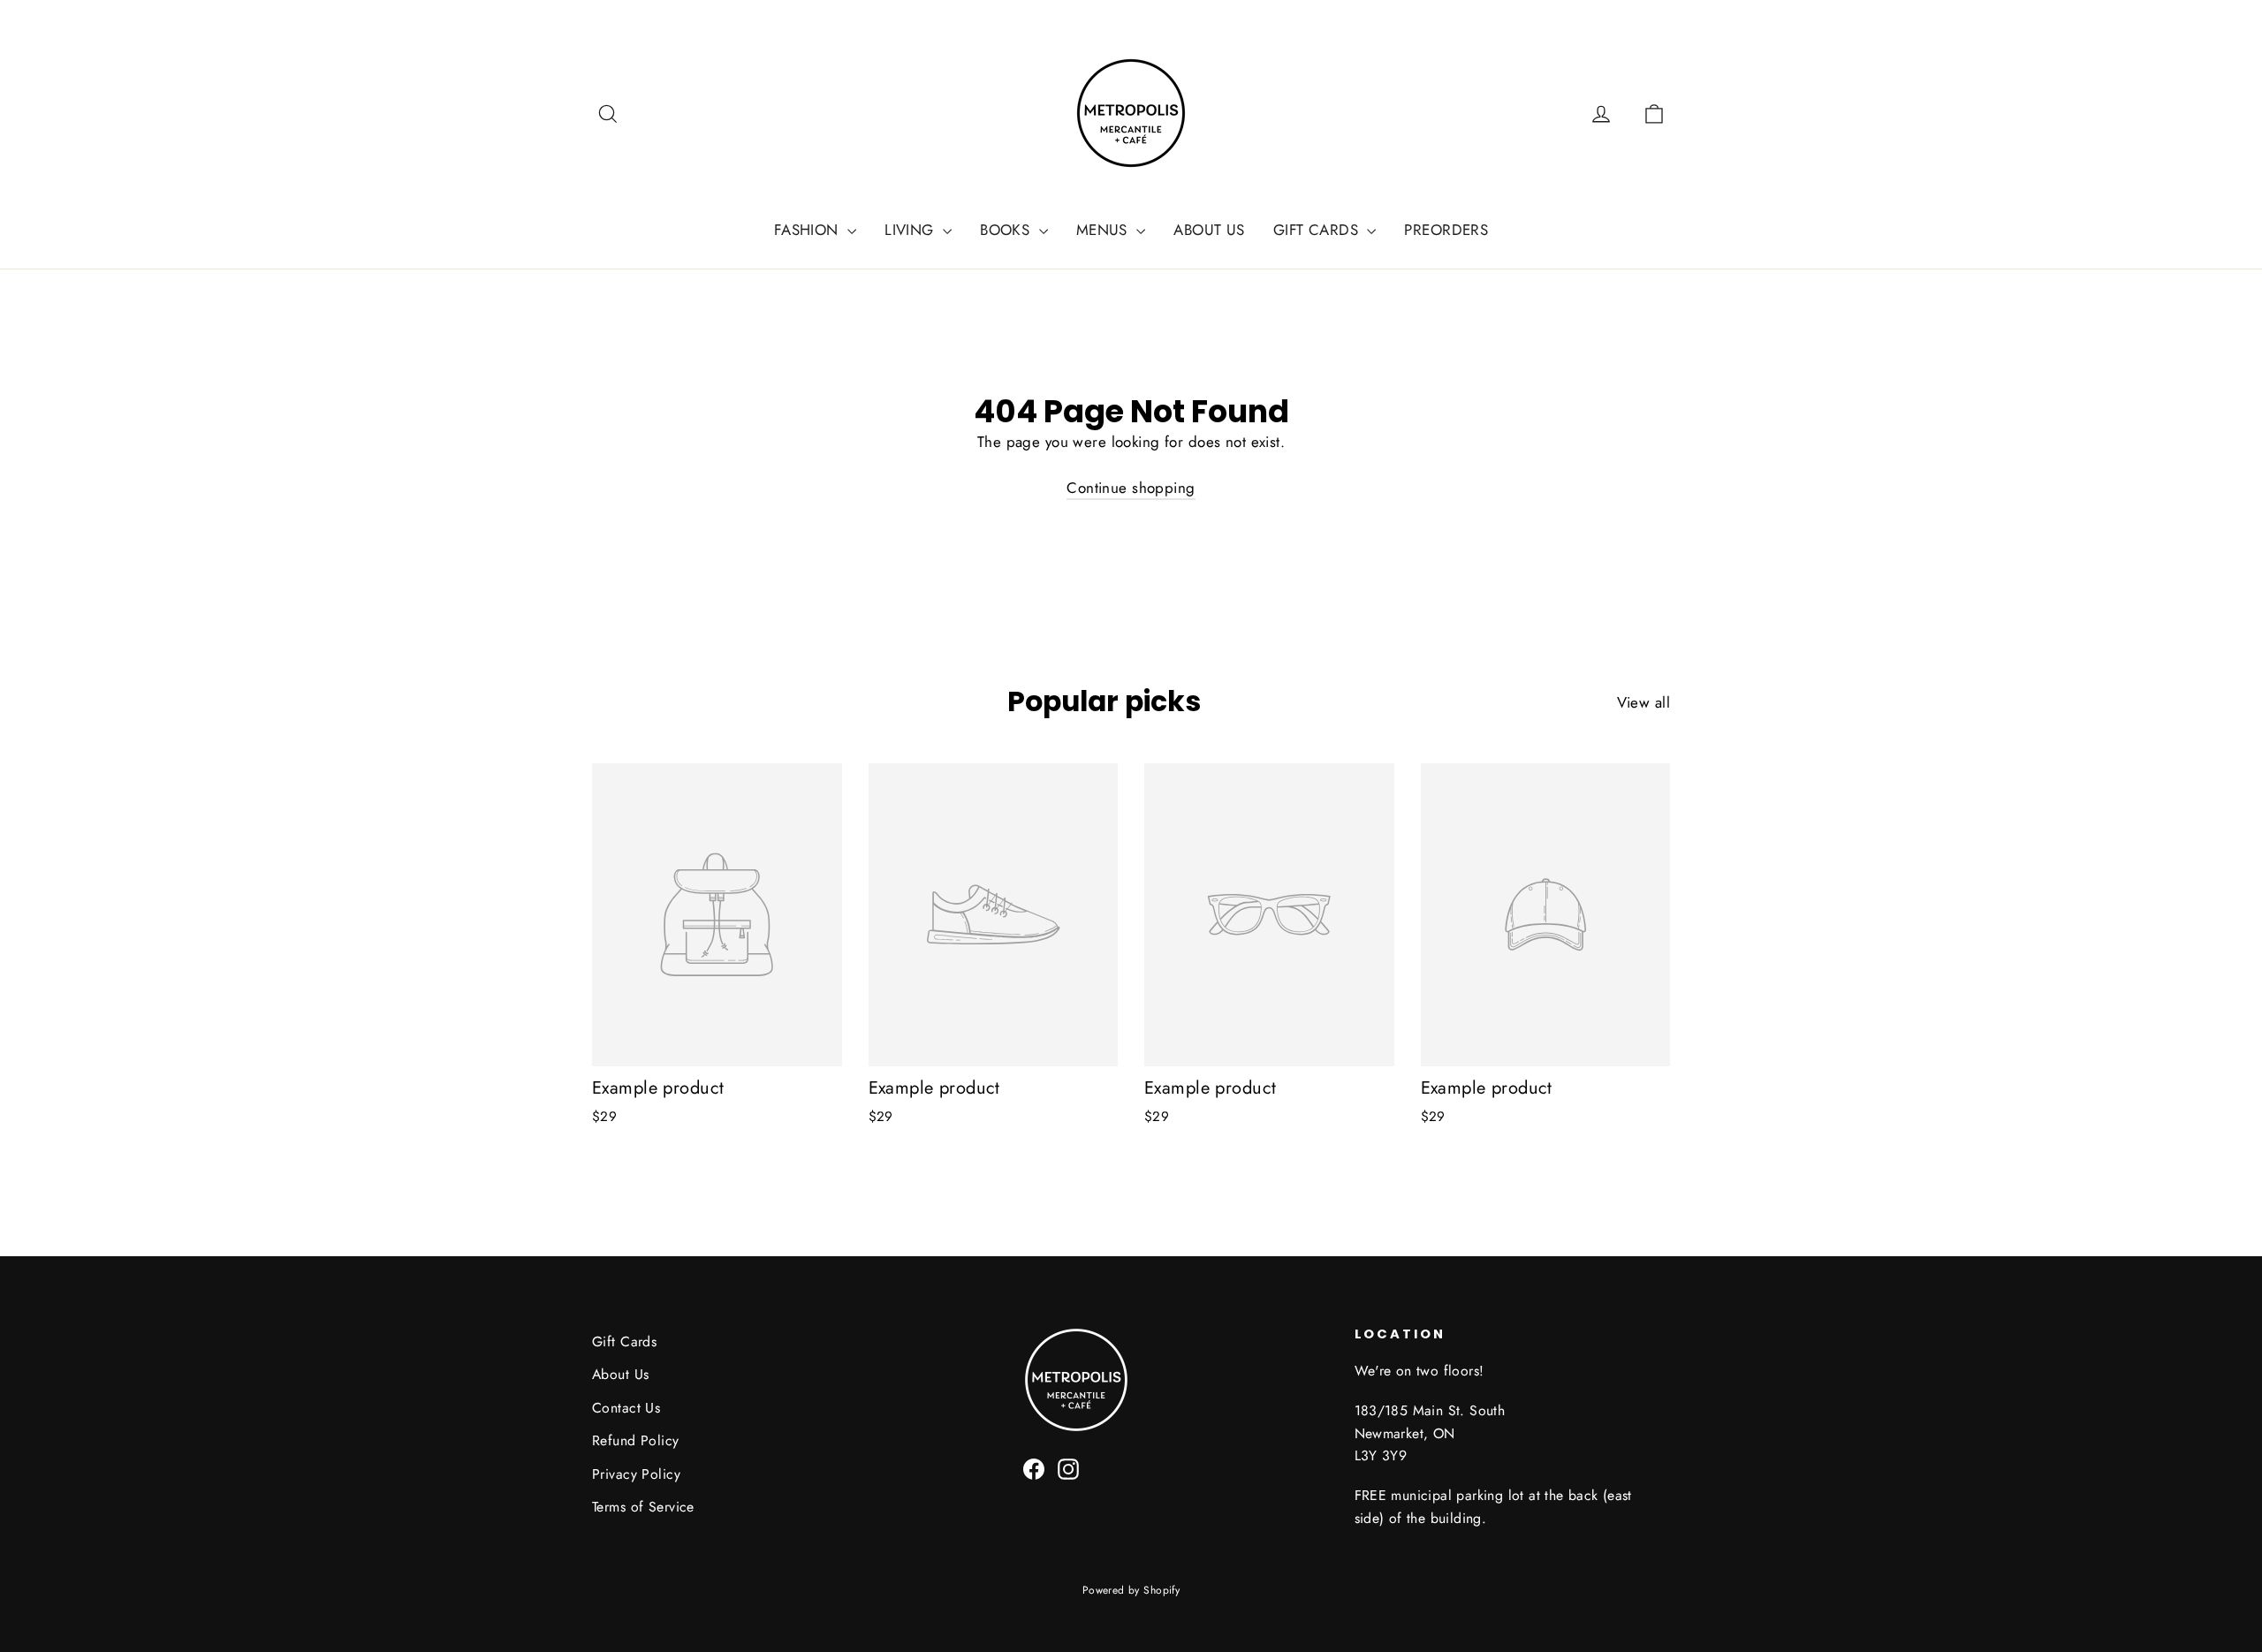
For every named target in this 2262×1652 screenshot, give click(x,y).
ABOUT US (1209, 230)
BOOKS (1007, 230)
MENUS (1104, 230)
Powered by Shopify (1131, 1590)
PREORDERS (1446, 230)
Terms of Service (643, 1507)
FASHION (808, 230)
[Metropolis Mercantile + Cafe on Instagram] (1068, 1468)
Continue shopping (1131, 488)
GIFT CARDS (1318, 230)
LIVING (911, 230)
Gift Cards (624, 1341)
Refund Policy (636, 1440)
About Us (620, 1374)
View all (1643, 702)
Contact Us (626, 1408)
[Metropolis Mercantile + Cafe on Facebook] (1034, 1468)
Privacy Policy (636, 1474)
